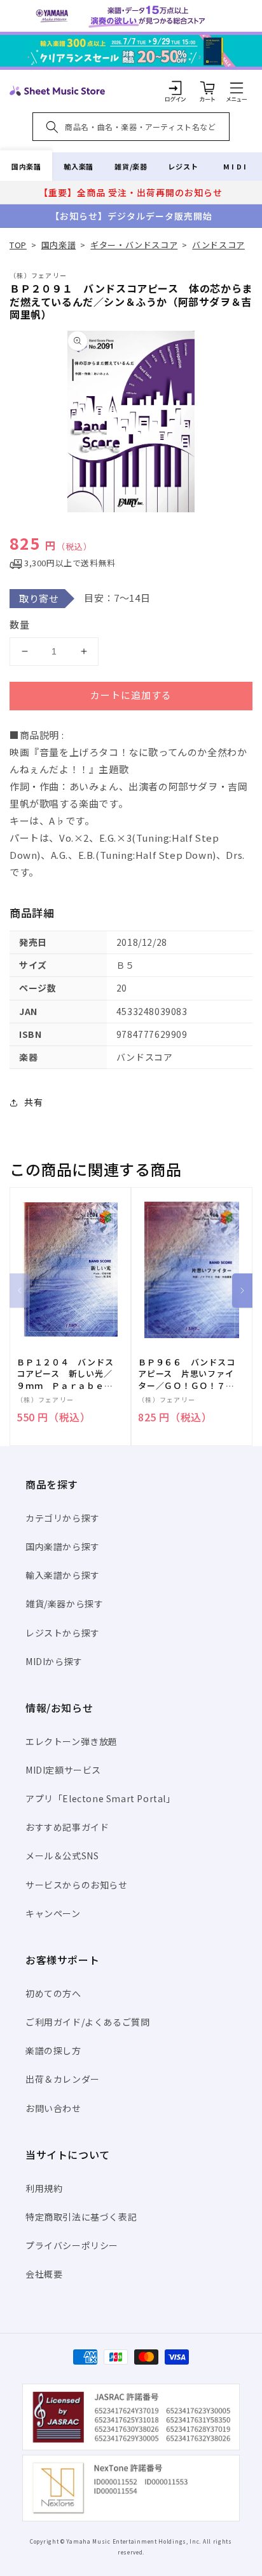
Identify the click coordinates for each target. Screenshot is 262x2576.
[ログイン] (176, 88)
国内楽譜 (26, 166)
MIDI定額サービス (63, 1770)
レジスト (183, 166)
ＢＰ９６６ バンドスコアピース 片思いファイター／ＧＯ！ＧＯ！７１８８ (187, 1374)
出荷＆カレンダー (63, 2079)
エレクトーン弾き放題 (72, 1741)
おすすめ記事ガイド (67, 1827)
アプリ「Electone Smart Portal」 (100, 1798)
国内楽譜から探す (63, 1546)
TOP (18, 245)
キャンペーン (53, 1913)
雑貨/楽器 (131, 166)
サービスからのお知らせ (77, 1885)
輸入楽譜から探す (63, 1575)
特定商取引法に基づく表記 (81, 2217)
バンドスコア (218, 245)
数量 (20, 624)
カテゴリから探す (63, 1518)
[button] (237, 88)
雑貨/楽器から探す (64, 1603)
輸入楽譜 (78, 166)
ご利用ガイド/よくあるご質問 (87, 2022)
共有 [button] (33, 1102)
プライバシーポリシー (72, 2245)
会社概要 (44, 2274)
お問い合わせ (53, 2108)
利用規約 (44, 2188)
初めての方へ (53, 1993)
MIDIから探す (54, 1661)
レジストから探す (63, 1633)
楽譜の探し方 (53, 2050)
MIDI (236, 166)
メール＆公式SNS (62, 1856)
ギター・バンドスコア (134, 245)
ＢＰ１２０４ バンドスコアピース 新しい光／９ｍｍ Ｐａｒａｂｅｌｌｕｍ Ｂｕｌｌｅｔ (65, 1374)
